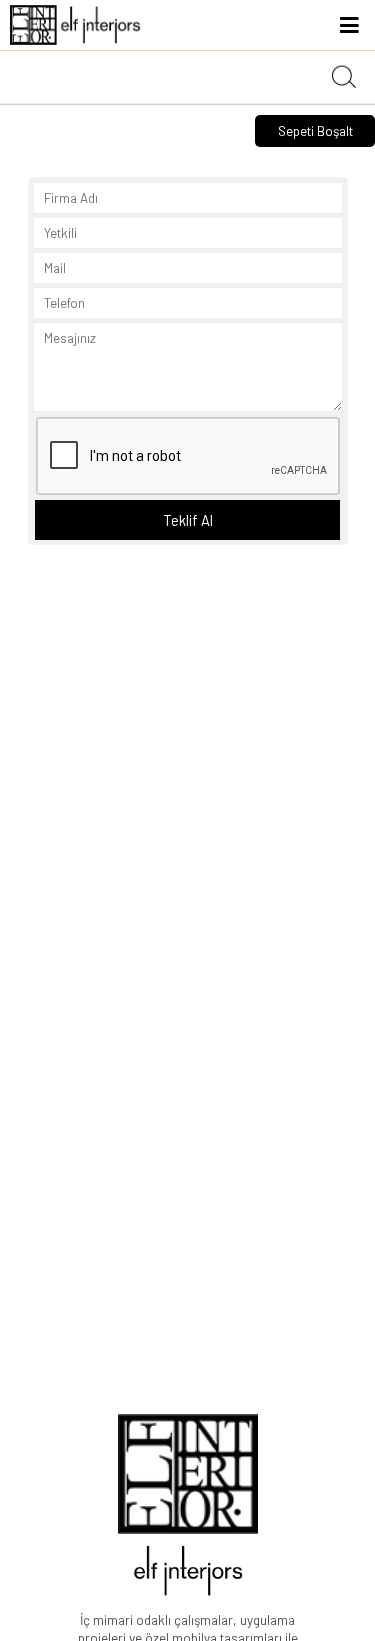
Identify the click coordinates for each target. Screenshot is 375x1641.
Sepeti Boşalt (315, 131)
